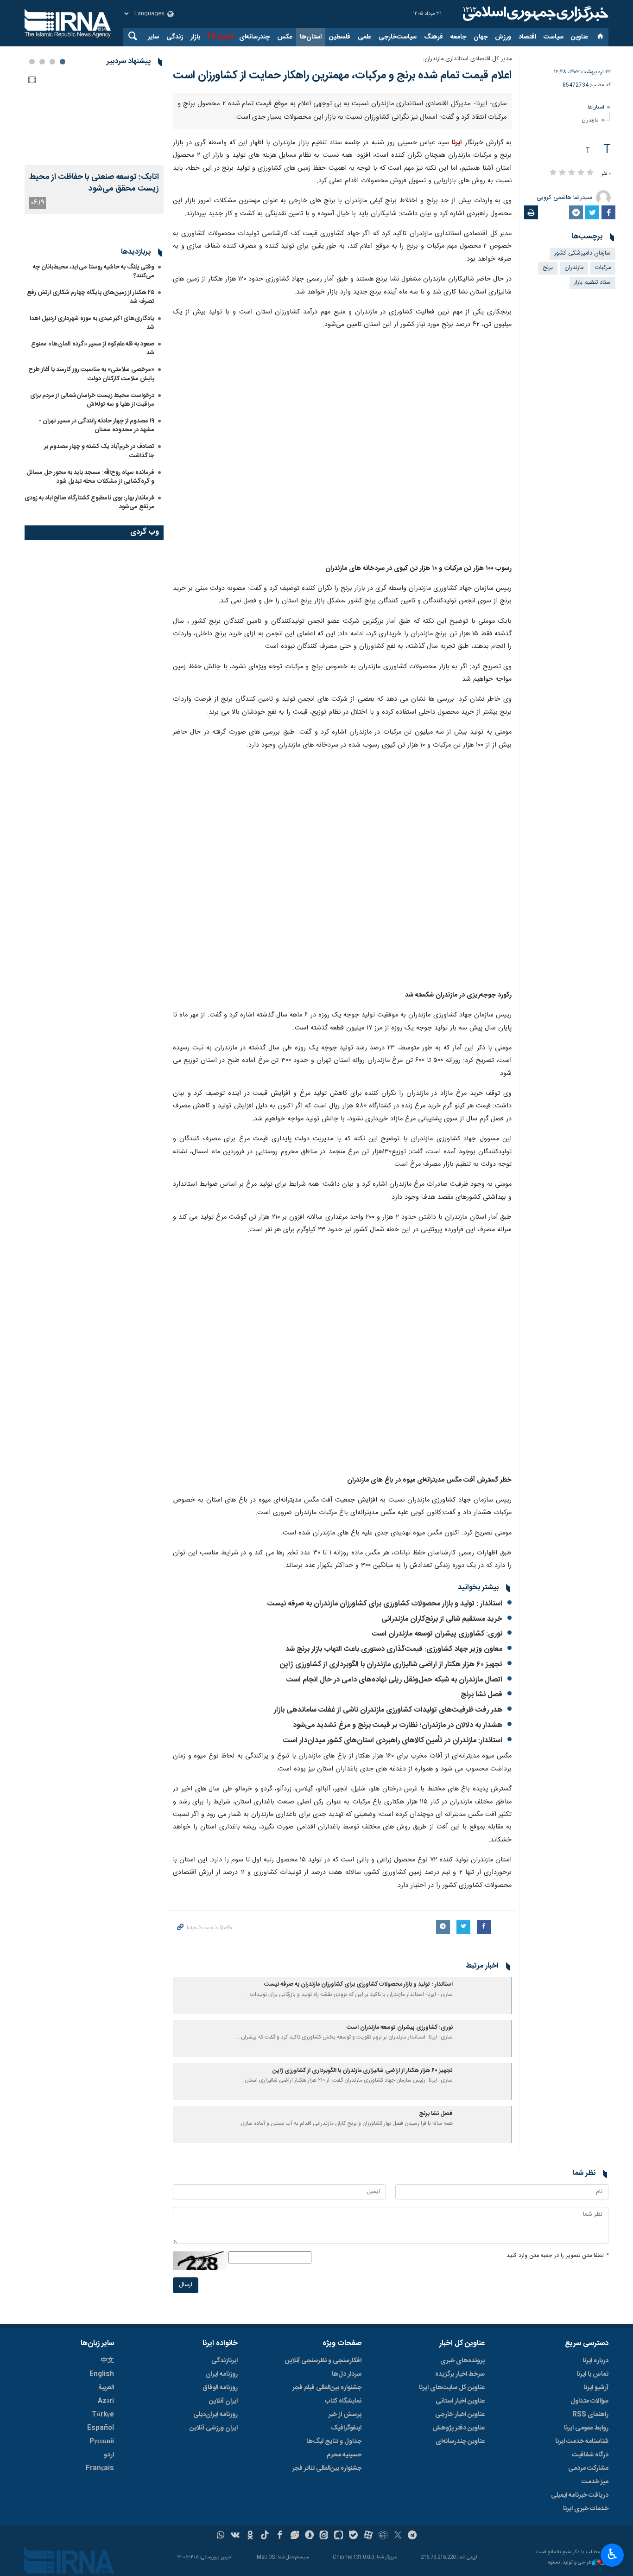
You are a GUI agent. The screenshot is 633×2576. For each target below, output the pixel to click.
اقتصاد (527, 37)
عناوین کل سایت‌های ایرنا (452, 2388)
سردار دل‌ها (347, 2374)
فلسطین (340, 37)
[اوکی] (250, 2536)
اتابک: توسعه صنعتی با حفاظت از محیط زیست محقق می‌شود (94, 183)
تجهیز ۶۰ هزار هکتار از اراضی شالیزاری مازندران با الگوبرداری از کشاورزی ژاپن (391, 1665)
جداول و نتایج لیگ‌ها (334, 2442)
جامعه (458, 37)
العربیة (106, 2388)
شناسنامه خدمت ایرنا (582, 2442)
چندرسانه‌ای (254, 37)
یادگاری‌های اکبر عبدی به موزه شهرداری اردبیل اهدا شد (92, 418)
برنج (548, 268)
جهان (481, 37)
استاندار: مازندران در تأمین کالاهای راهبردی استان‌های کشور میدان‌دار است (393, 1741)
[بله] (353, 2536)
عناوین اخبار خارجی (460, 2415)
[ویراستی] (294, 2536)
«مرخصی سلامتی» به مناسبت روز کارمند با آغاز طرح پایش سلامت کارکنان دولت (91, 469)
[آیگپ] (339, 2536)
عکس (285, 37)
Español (101, 2428)
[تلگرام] (413, 2536)
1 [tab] (63, 62)
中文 (108, 2361)
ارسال (186, 2285)
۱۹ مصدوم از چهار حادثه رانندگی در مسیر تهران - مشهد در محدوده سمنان (96, 521)
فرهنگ (434, 37)
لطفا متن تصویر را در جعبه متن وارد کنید (557, 2256)
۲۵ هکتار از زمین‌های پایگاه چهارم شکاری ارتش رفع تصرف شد (91, 392)
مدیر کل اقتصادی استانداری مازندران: (467, 59)
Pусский (102, 2442)
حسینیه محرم (344, 2455)
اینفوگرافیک (346, 2428)
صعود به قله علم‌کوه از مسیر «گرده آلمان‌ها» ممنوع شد (93, 444)
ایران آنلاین (223, 2401)
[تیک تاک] (265, 2536)
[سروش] (309, 2536)
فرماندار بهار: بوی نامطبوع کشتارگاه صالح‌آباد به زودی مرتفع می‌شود (89, 598)
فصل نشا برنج (481, 1695)
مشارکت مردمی (588, 2468)
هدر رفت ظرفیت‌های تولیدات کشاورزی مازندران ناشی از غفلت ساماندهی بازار (388, 1710)
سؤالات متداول (589, 2401)
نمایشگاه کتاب (343, 2401)
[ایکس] (398, 2536)
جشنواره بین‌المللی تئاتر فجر (327, 2468)
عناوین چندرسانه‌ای (460, 2442)
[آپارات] (368, 2536)
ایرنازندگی (225, 2361)
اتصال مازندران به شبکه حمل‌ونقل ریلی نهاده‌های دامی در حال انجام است (394, 1680)
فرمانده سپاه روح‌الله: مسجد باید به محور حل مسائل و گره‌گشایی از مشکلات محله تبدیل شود (90, 572)
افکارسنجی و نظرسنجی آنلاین (323, 2361)
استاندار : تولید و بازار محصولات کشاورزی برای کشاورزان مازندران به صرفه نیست (385, 1604)
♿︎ (612, 2554)
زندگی (175, 37)
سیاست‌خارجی (398, 37)
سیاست (554, 37)
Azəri (106, 2401)
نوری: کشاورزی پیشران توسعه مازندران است (435, 1634)
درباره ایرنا (595, 2361)
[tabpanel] (94, 143)
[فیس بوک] (280, 2536)
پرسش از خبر (345, 2415)
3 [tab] (42, 62)
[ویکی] (235, 2536)
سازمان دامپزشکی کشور (582, 253)
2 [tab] (52, 62)
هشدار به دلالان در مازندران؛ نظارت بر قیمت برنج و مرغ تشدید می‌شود (398, 1725)
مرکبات (603, 268)
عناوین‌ (579, 37)
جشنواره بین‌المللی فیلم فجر (327, 2388)
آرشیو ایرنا (596, 2388)
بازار (195, 37)
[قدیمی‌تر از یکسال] (484, 1995)
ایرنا (534, 14)
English (102, 2374)
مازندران (590, 120)
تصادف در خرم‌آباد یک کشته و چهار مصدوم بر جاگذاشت (99, 546)
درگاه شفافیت (590, 2455)
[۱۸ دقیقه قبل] (94, 119)
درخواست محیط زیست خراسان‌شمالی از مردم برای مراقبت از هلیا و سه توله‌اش (92, 495)
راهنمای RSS (590, 2415)
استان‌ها (311, 37)
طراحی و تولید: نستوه (570, 2563)
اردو (109, 2455)
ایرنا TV (217, 37)
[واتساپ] (221, 2536)
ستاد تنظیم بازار (592, 283)
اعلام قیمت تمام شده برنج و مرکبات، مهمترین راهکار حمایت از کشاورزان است (342, 76)
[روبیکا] (383, 2536)
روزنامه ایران (222, 2374)
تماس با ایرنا (592, 2374)
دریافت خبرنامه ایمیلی (580, 2495)
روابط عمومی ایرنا (586, 2428)
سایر (153, 37)
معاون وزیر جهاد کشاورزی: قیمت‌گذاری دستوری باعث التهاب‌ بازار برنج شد (394, 1649)
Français (100, 2468)
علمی (364, 37)
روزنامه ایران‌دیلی (215, 2415)
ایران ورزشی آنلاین (214, 2428)
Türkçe (103, 2415)
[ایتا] (324, 2536)
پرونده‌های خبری (462, 2361)
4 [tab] (32, 62)
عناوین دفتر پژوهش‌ (459, 2428)
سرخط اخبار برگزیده (460, 2374)
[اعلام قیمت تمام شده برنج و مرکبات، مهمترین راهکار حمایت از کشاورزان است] (342, 447)
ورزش (503, 37)
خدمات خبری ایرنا (586, 2509)
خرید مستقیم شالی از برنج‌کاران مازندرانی (442, 1619)
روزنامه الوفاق (220, 2388)
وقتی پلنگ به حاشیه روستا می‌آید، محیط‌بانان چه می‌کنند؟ (94, 367)
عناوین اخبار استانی (460, 2401)
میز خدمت (595, 2482)
